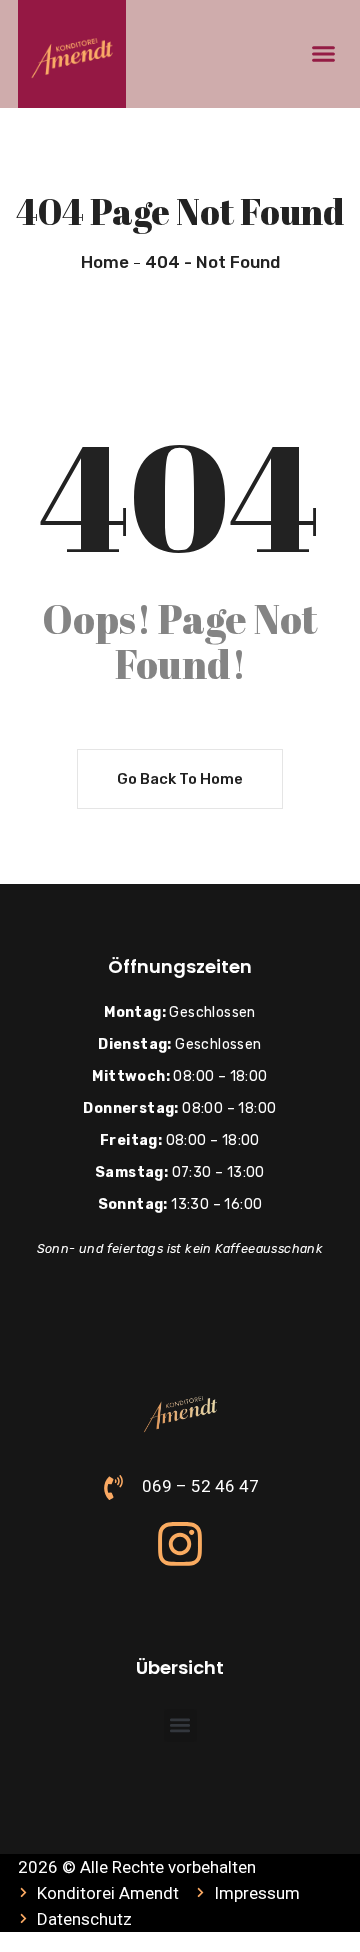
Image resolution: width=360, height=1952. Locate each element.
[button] (324, 54)
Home (105, 262)
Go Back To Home (180, 779)
